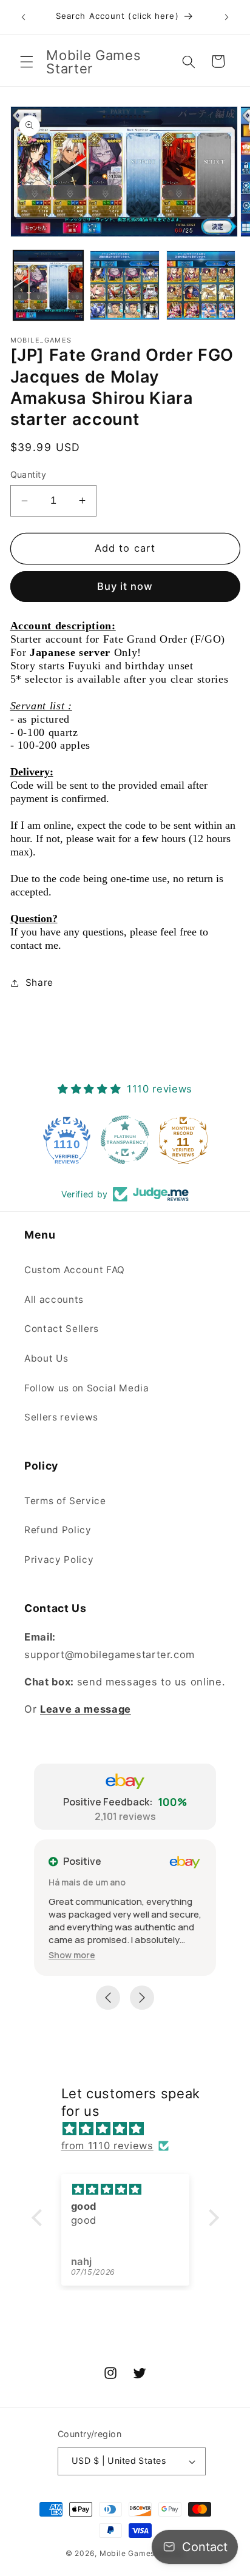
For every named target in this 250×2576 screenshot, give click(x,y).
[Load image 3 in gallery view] (201, 285)
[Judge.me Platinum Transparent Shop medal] (125, 1140)
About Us (46, 1358)
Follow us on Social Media (87, 1388)
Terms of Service (65, 1501)
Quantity (29, 474)
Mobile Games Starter (142, 2553)
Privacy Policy (59, 1560)
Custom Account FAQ (75, 1270)
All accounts (54, 1300)
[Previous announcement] (24, 17)
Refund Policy (58, 1530)
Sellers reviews (61, 1417)
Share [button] (39, 982)
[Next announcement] (227, 17)
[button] (27, 61)
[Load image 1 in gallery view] (48, 285)
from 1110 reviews (107, 2146)
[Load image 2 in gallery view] (125, 285)
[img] (131, 2129)
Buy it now (125, 586)
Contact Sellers (62, 1329)
